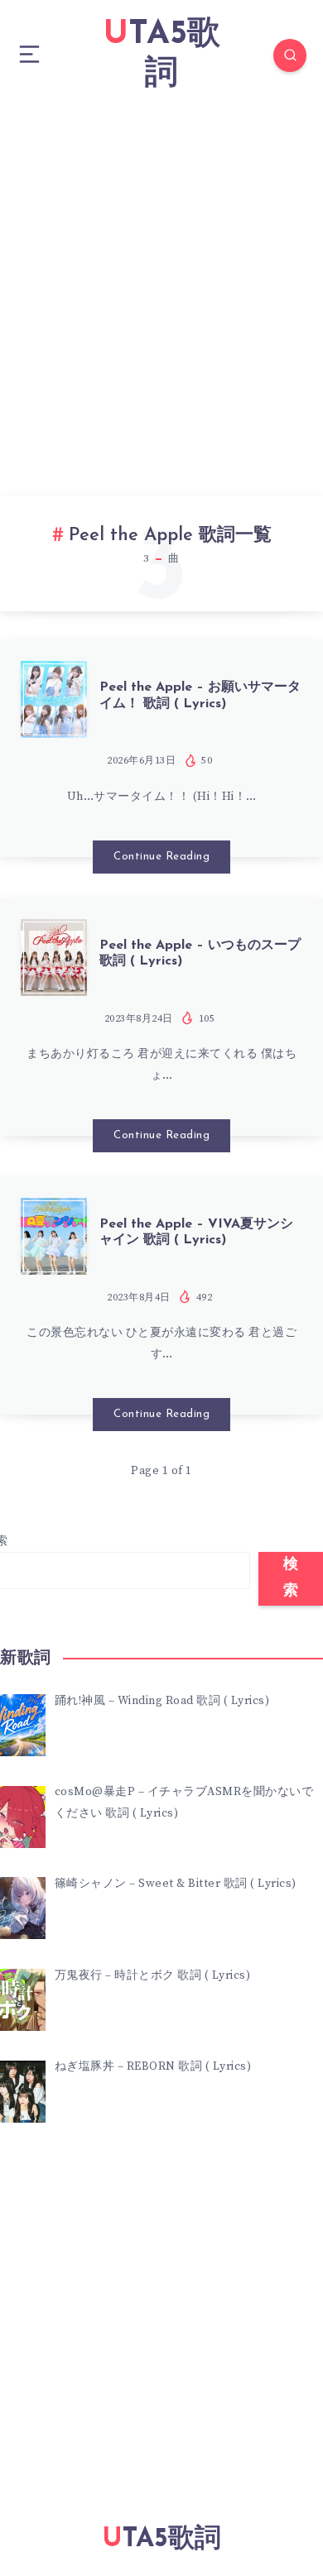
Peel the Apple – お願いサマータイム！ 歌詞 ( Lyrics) (200, 695)
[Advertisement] (161, 280)
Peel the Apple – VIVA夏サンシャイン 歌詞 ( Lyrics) (196, 1232)
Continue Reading (161, 857)
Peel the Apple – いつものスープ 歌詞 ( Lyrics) (200, 953)
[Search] (290, 55)
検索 (291, 1578)
